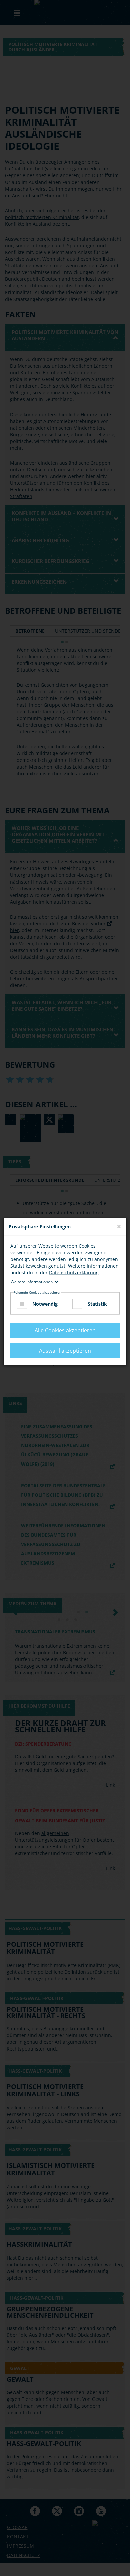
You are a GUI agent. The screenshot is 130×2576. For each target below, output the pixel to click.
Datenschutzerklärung (74, 1272)
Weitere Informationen (32, 1281)
